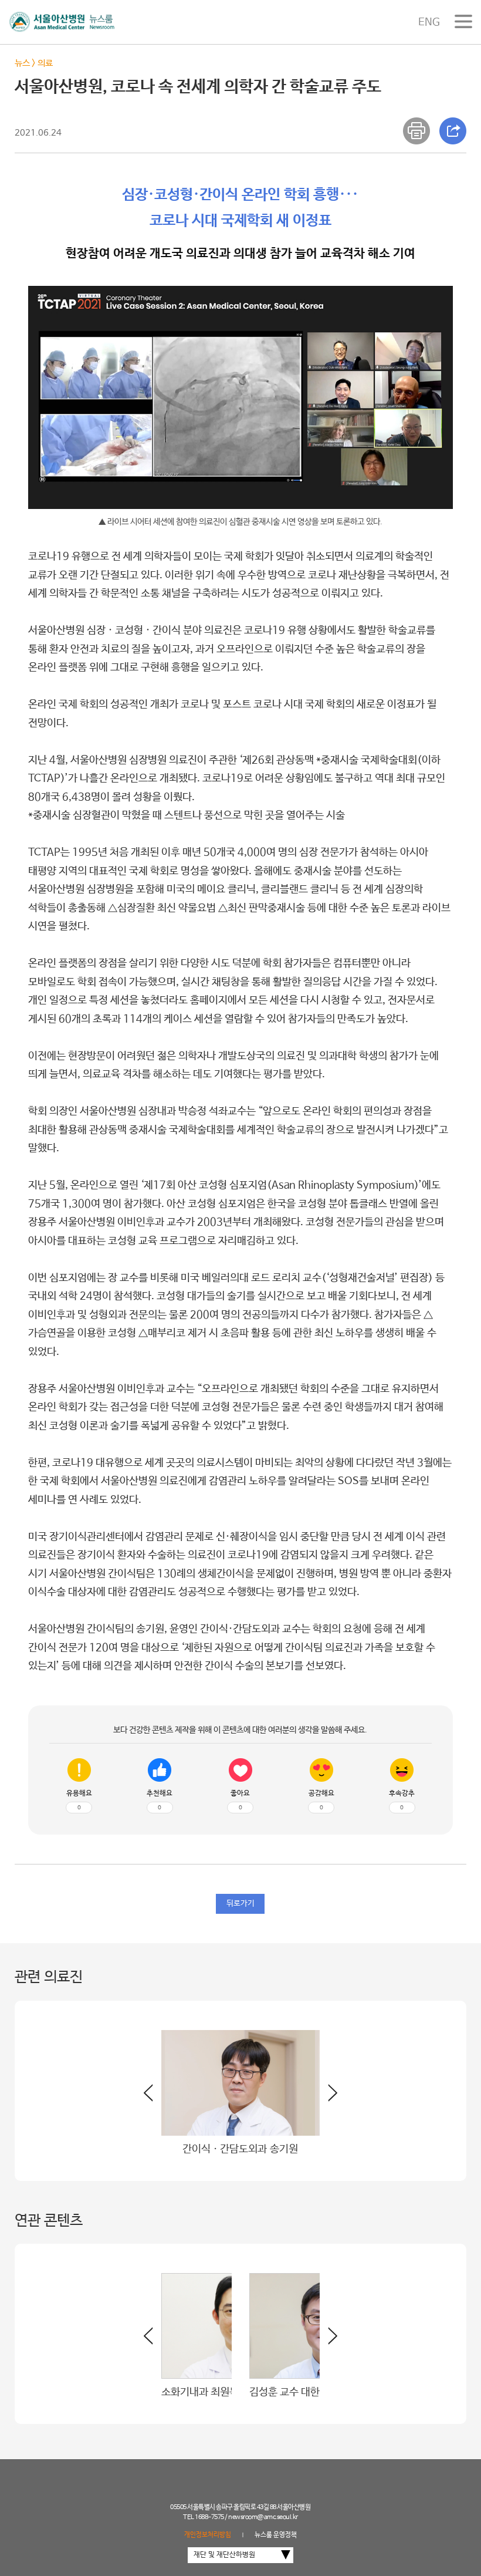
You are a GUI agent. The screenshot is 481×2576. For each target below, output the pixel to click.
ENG (429, 22)
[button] (328, 2098)
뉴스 (22, 63)
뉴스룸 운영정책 (276, 2535)
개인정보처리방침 (208, 2535)
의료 (45, 63)
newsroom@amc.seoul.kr (263, 2517)
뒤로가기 (240, 1904)
